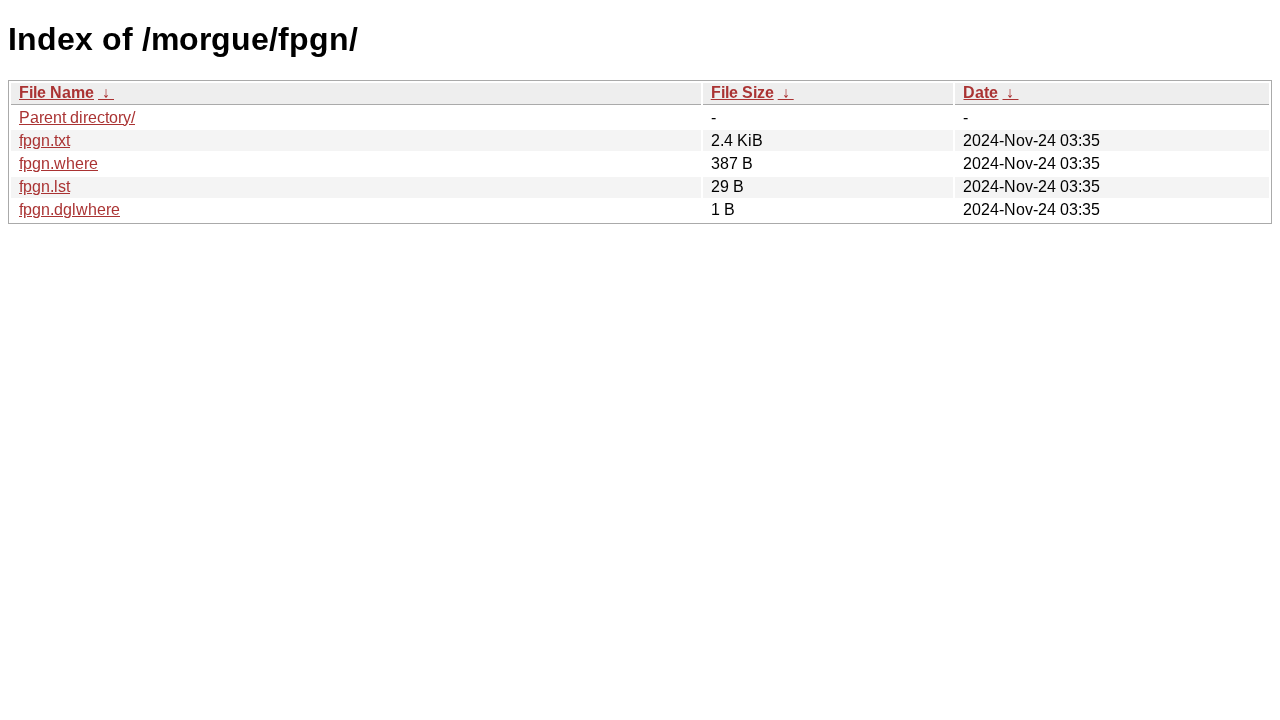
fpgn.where (58, 163)
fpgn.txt (44, 140)
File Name (56, 92)
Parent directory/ (77, 117)
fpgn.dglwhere (69, 209)
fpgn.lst (44, 186)
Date (980, 92)
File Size (742, 92)
